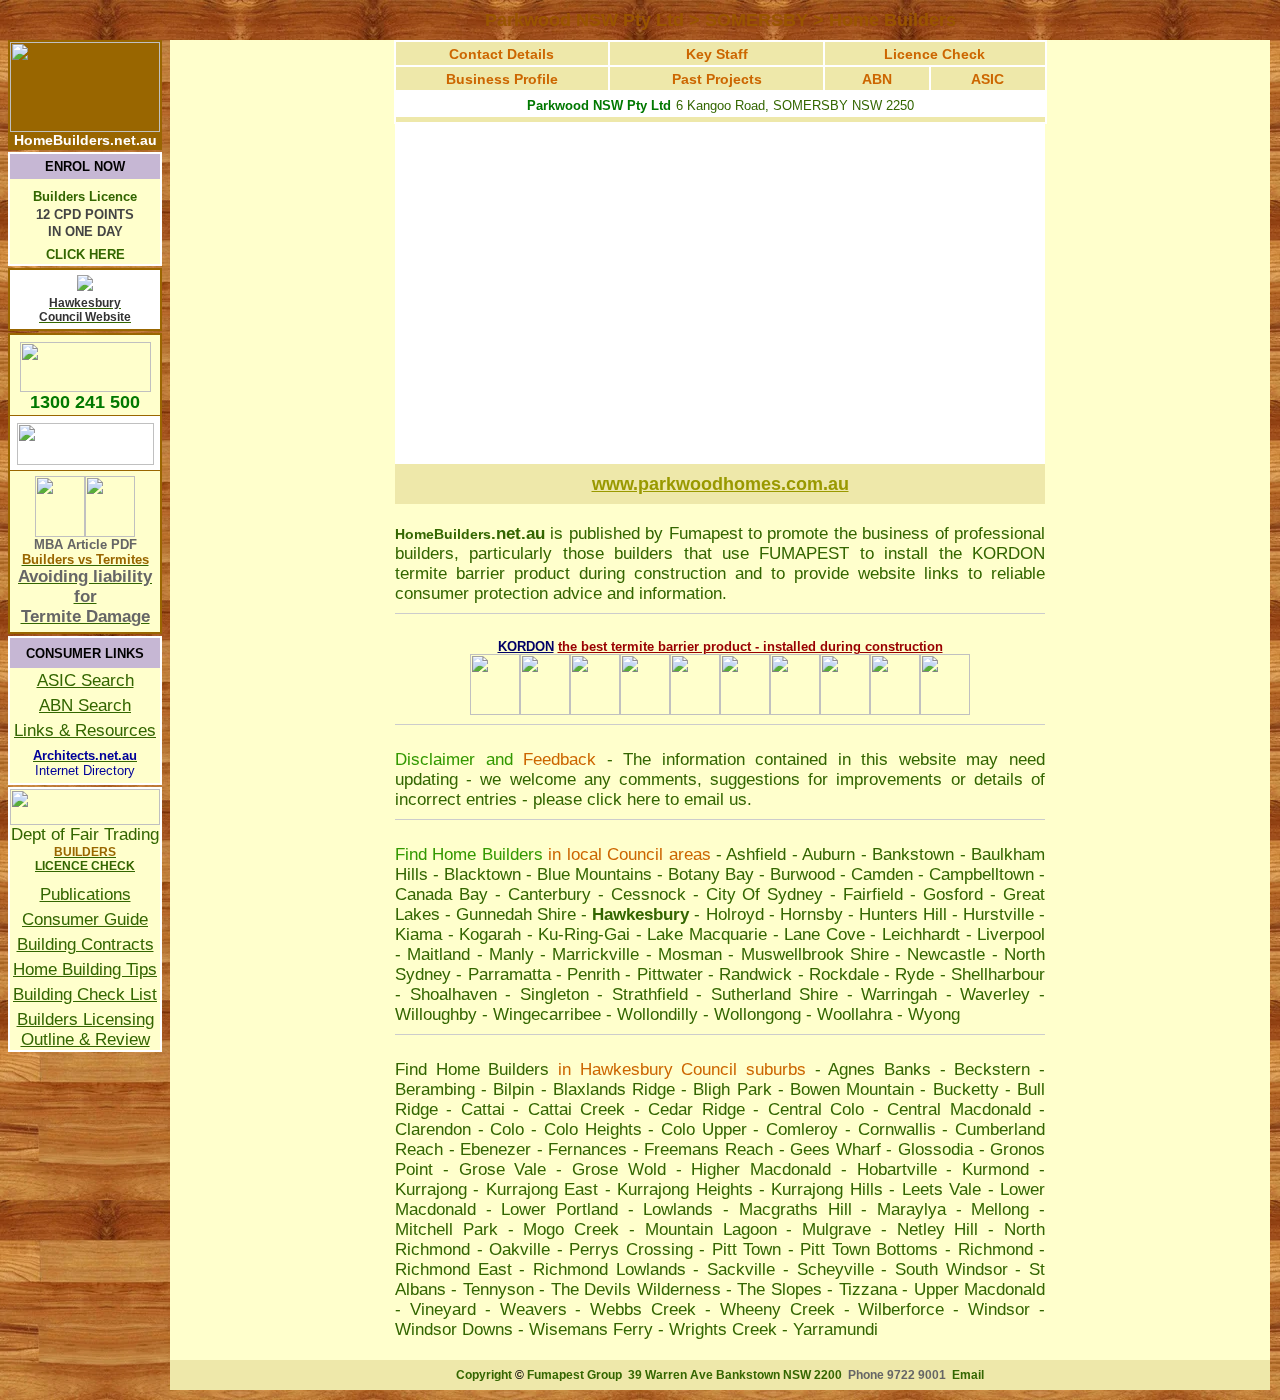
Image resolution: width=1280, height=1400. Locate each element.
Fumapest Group (574, 1375)
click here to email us (667, 799)
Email (968, 1375)
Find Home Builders (472, 1069)
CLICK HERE (85, 254)
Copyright (484, 1375)
